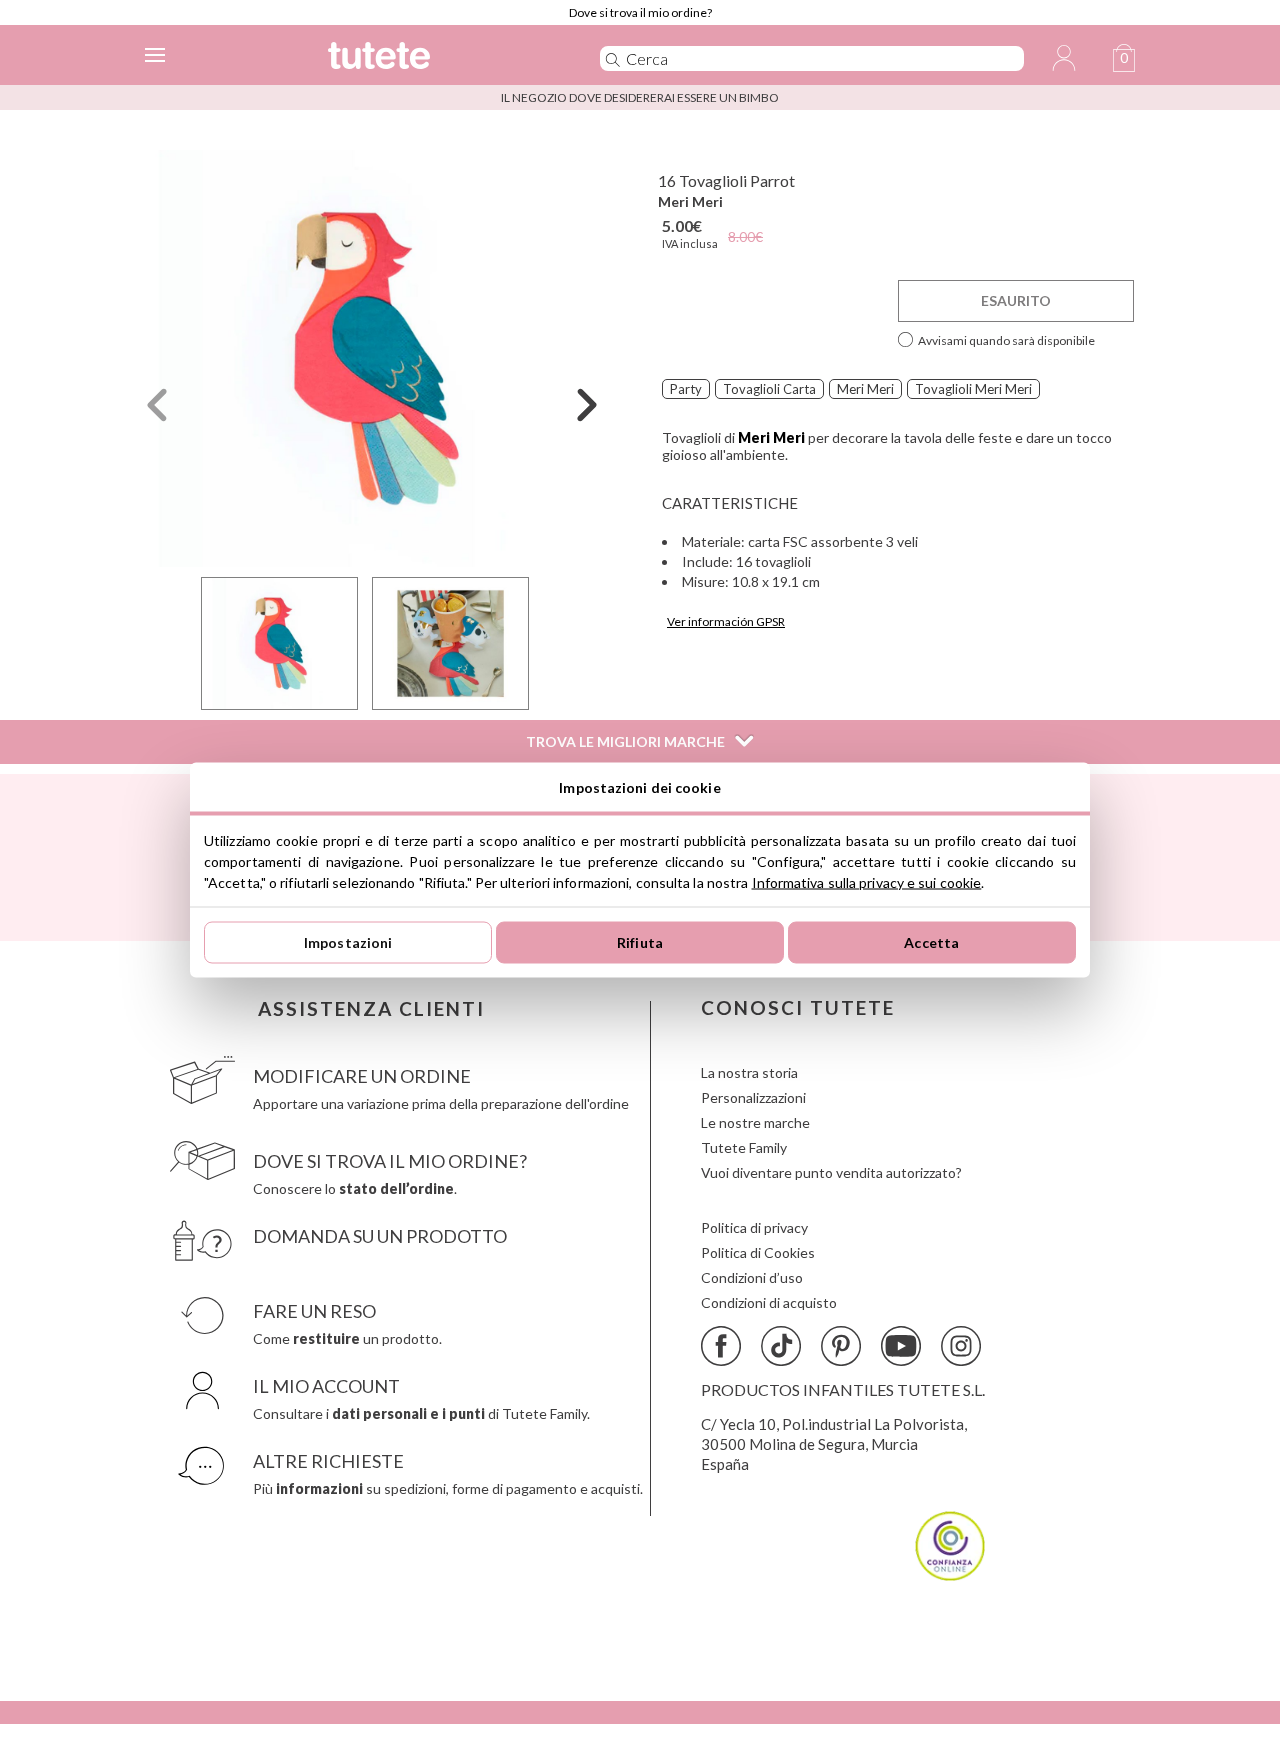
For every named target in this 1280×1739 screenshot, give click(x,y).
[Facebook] (721, 1346)
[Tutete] (434, 58)
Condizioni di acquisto (769, 1302)
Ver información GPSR (726, 621)
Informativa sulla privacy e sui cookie (867, 881)
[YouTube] (901, 1346)
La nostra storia (749, 1072)
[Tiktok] (781, 1346)
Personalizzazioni (753, 1097)
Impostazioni (348, 942)
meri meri (865, 389)
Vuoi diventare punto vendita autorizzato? (831, 1172)
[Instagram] (961, 1346)
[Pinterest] (841, 1346)
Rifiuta (640, 942)
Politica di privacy (754, 1227)
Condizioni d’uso (752, 1277)
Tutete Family (744, 1147)
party (686, 389)
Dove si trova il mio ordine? (640, 12)
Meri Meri (690, 201)
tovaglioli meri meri (973, 389)
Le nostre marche (755, 1122)
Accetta (931, 942)
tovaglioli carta (769, 389)
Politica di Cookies (758, 1252)
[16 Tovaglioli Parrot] (372, 358)
